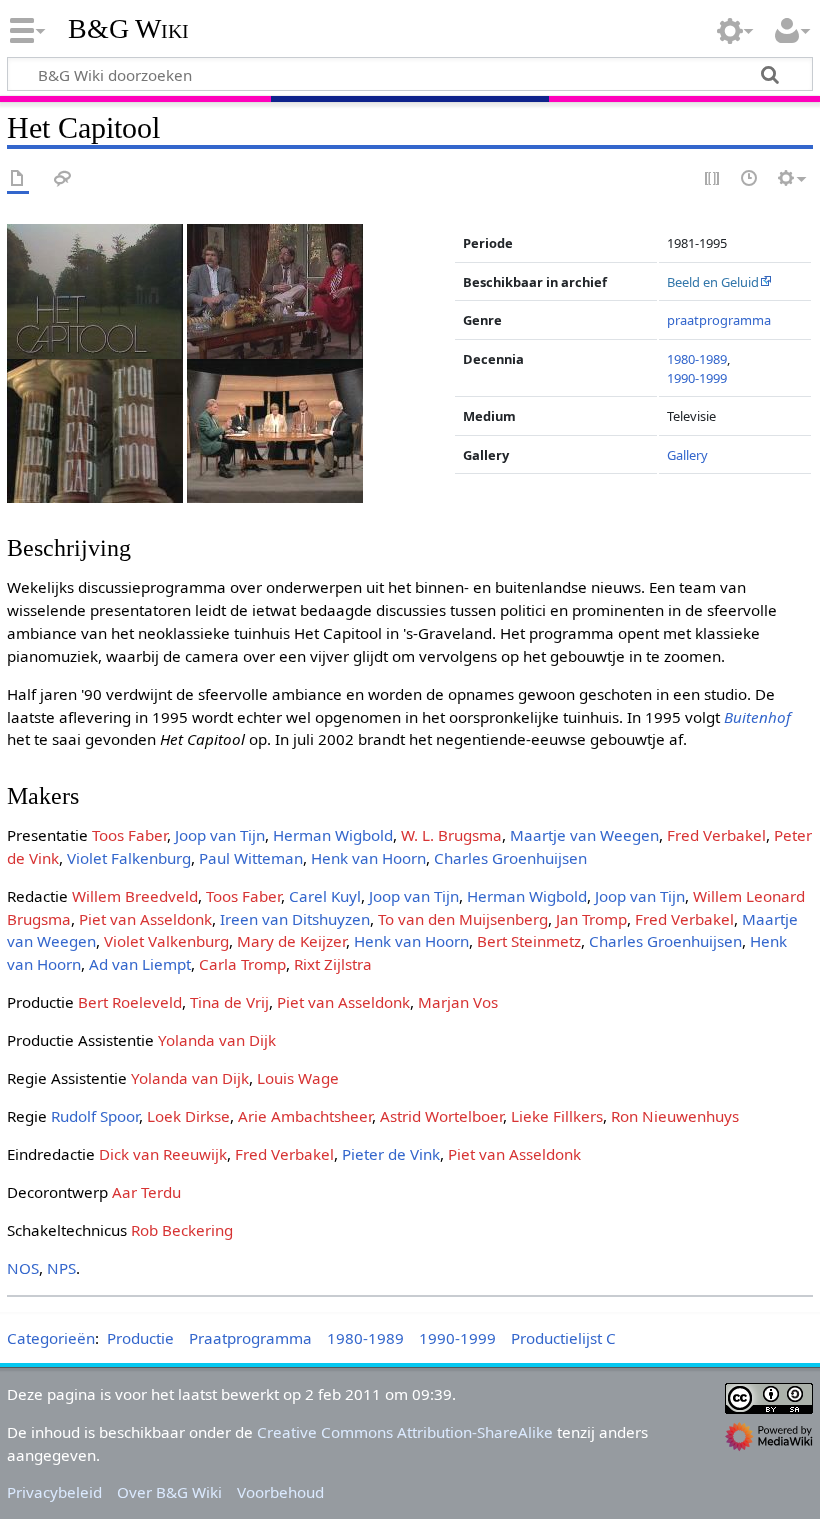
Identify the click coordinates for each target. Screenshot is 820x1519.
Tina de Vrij (229, 1002)
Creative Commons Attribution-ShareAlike (405, 1432)
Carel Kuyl (325, 896)
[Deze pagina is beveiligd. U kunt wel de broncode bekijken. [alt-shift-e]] (713, 179)
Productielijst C (563, 1338)
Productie (140, 1338)
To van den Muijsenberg (463, 919)
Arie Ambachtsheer (305, 1116)
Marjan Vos (458, 1002)
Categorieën (51, 1338)
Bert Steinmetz (529, 941)
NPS (61, 1268)
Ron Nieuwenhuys (675, 1116)
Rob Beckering (182, 1230)
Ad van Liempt (140, 964)
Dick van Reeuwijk (163, 1154)
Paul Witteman (251, 858)
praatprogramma (719, 320)
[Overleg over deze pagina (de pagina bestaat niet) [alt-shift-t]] (63, 179)
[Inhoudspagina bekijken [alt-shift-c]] (18, 179)
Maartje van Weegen (584, 835)
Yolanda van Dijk (217, 1040)
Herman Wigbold (333, 835)
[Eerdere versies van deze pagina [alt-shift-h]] (750, 179)
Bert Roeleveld (130, 1002)
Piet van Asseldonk (145, 919)
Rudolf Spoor (95, 1116)
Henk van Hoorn (368, 858)
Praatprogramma (250, 1338)
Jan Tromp (591, 919)
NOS (23, 1268)
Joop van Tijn (220, 835)
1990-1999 (697, 378)
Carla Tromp (242, 964)
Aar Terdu (146, 1192)
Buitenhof (757, 717)
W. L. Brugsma (451, 835)
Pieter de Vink (391, 1154)
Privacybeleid (54, 1492)
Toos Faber (129, 835)
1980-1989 (697, 359)
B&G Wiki (128, 29)
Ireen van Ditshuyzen (295, 919)
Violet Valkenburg (166, 941)
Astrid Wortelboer (441, 1116)
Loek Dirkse (188, 1116)
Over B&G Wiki (169, 1492)
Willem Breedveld (135, 896)
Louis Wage (298, 1078)
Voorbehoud (280, 1492)
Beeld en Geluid (713, 282)
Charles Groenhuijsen (510, 858)
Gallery (687, 455)
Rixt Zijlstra (333, 964)
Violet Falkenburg (129, 858)
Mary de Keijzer (291, 941)
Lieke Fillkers (557, 1116)
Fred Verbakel (716, 835)
